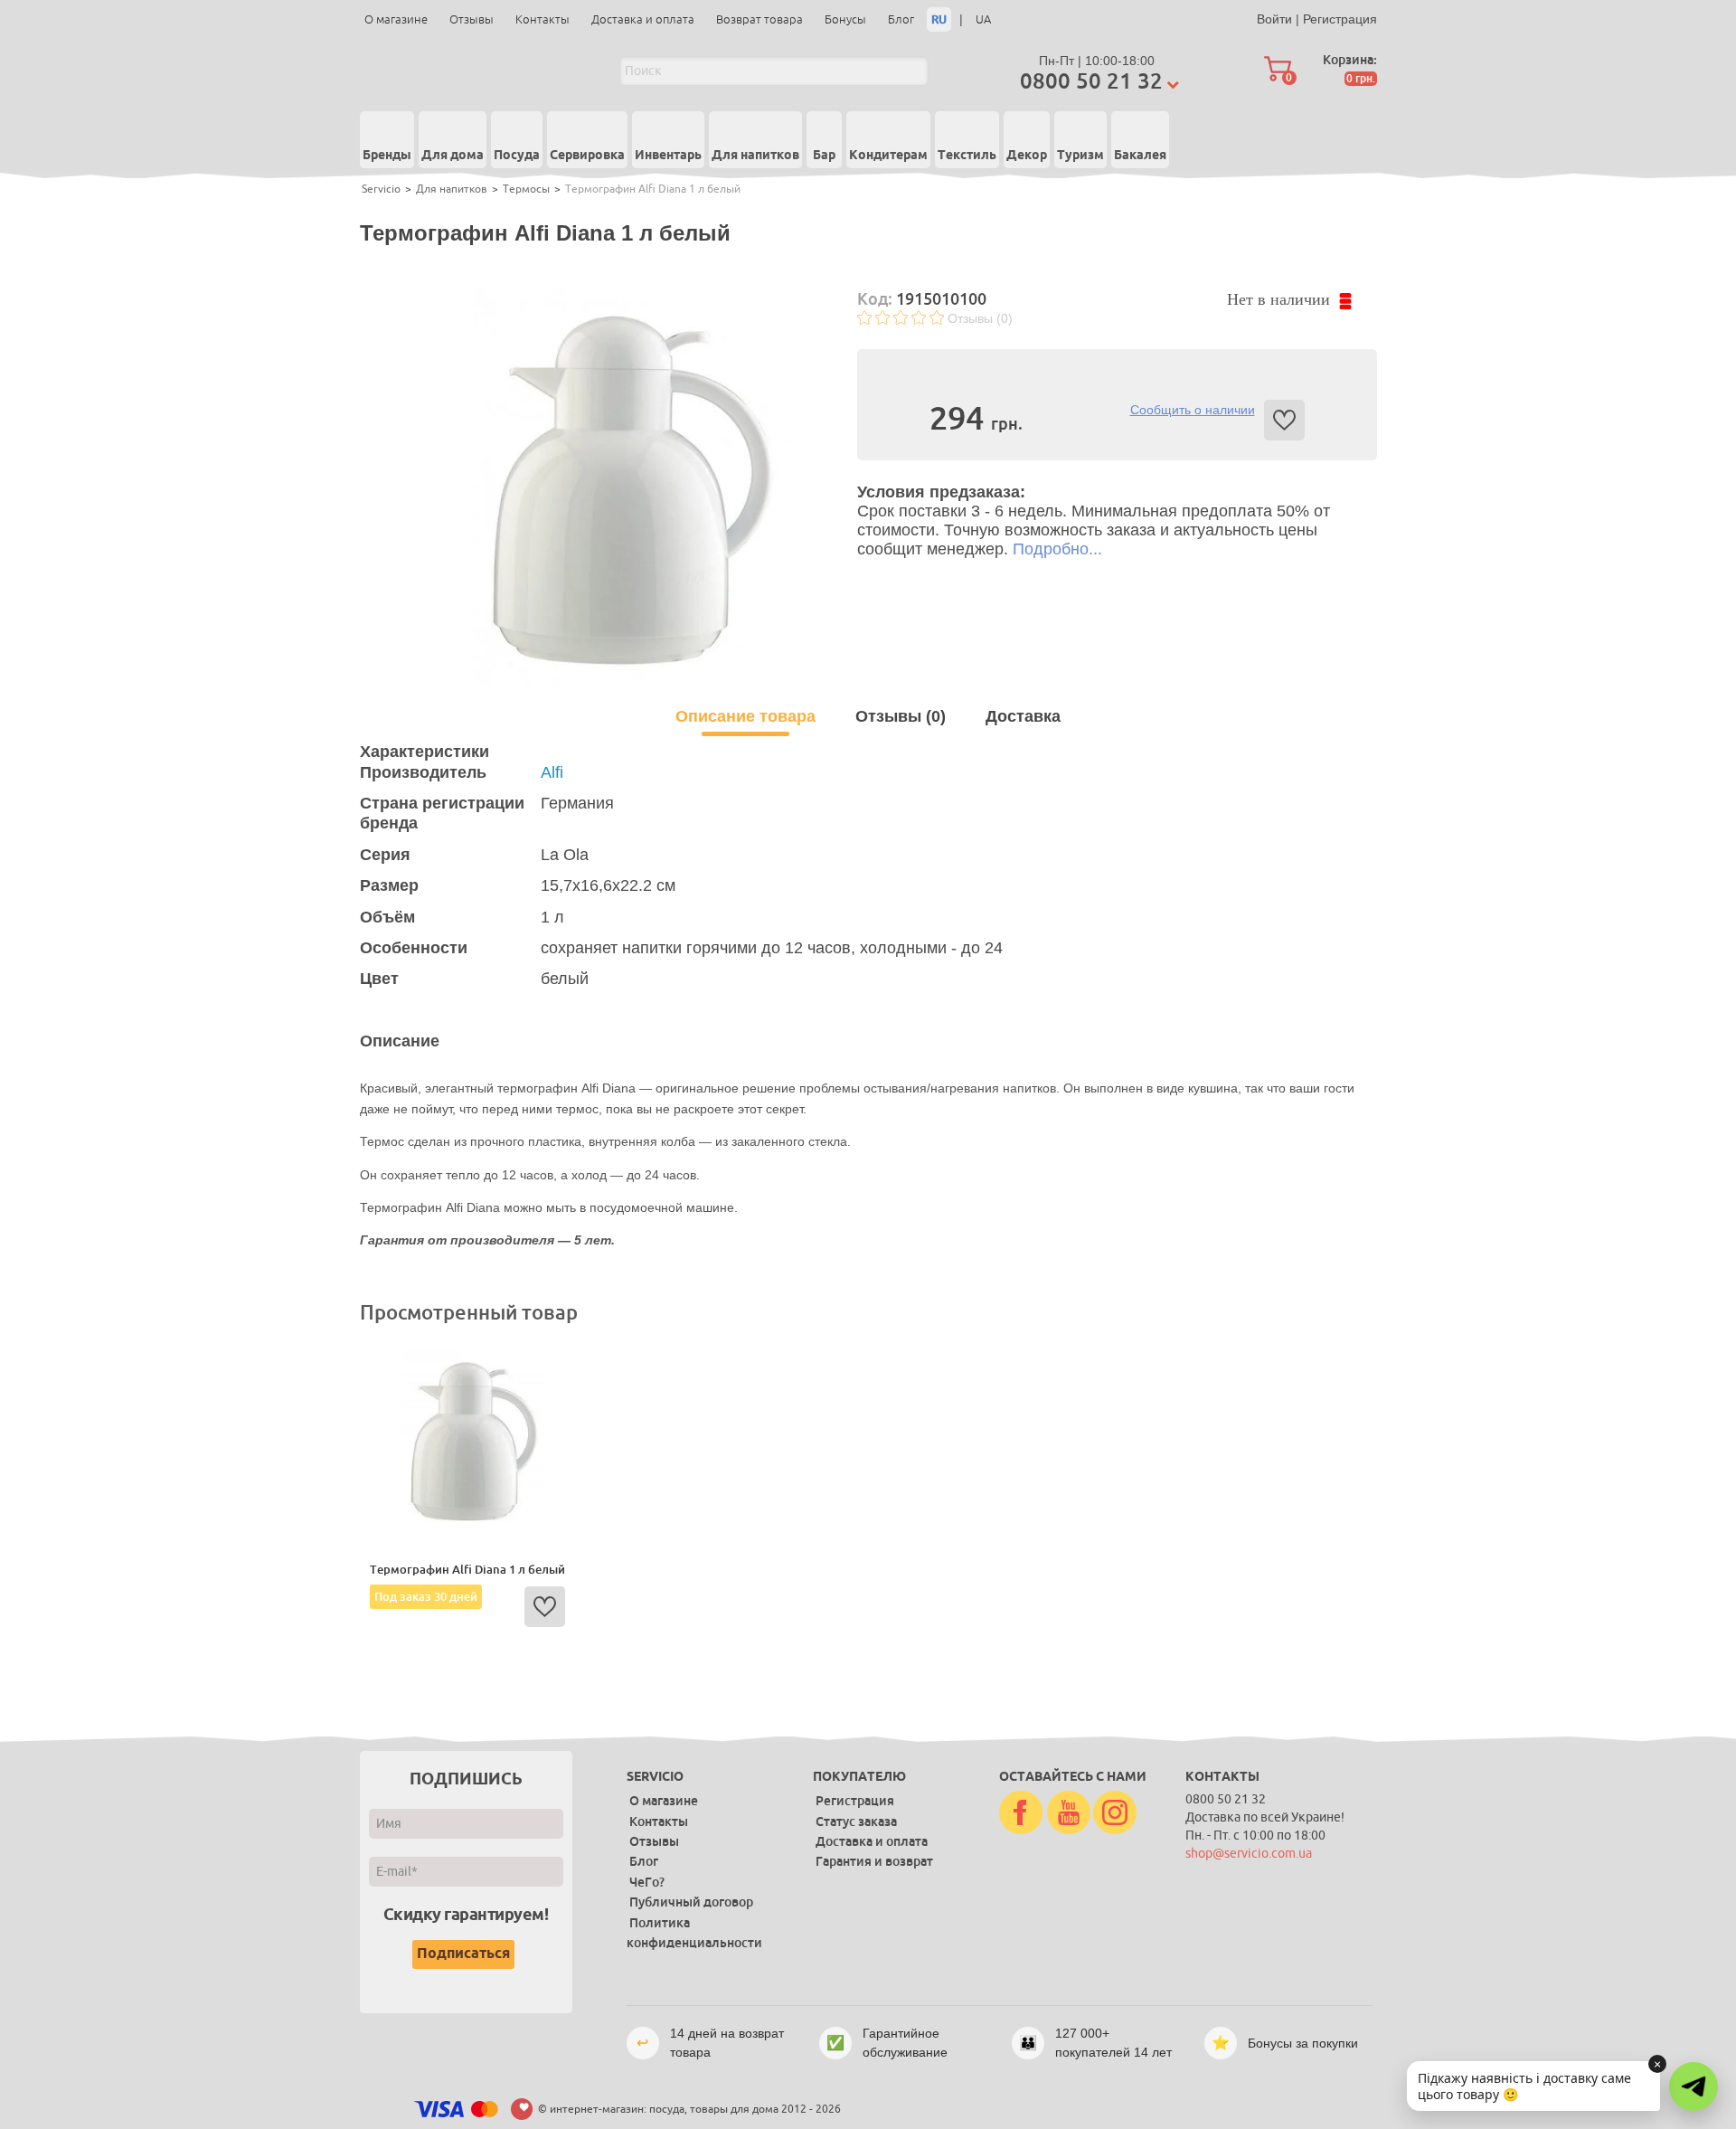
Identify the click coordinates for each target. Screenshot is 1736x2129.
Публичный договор (691, 1902)
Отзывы (472, 19)
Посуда (517, 156)
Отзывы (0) (980, 318)
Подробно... (1057, 549)
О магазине (396, 19)
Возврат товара (759, 19)
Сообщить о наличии (1193, 410)
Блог (901, 19)
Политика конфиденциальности (694, 1933)
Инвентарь (668, 156)
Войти (1274, 19)
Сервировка (587, 156)
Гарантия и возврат (874, 1861)
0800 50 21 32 (1091, 81)
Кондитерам (888, 156)
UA (983, 19)
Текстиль (967, 156)
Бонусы (845, 19)
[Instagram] (1115, 1813)
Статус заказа (856, 1821)
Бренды (387, 156)
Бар (824, 156)
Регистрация (1340, 19)
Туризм (1080, 156)
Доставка (1023, 716)
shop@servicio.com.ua (1249, 1854)
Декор (1027, 156)
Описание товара (745, 716)
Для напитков (755, 156)
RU (939, 19)
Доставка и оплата (643, 19)
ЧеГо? (647, 1882)
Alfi (552, 772)
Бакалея (1140, 156)
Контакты (542, 19)
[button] (1694, 2086)
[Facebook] (1021, 1813)
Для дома (453, 156)
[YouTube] (1069, 1813)
